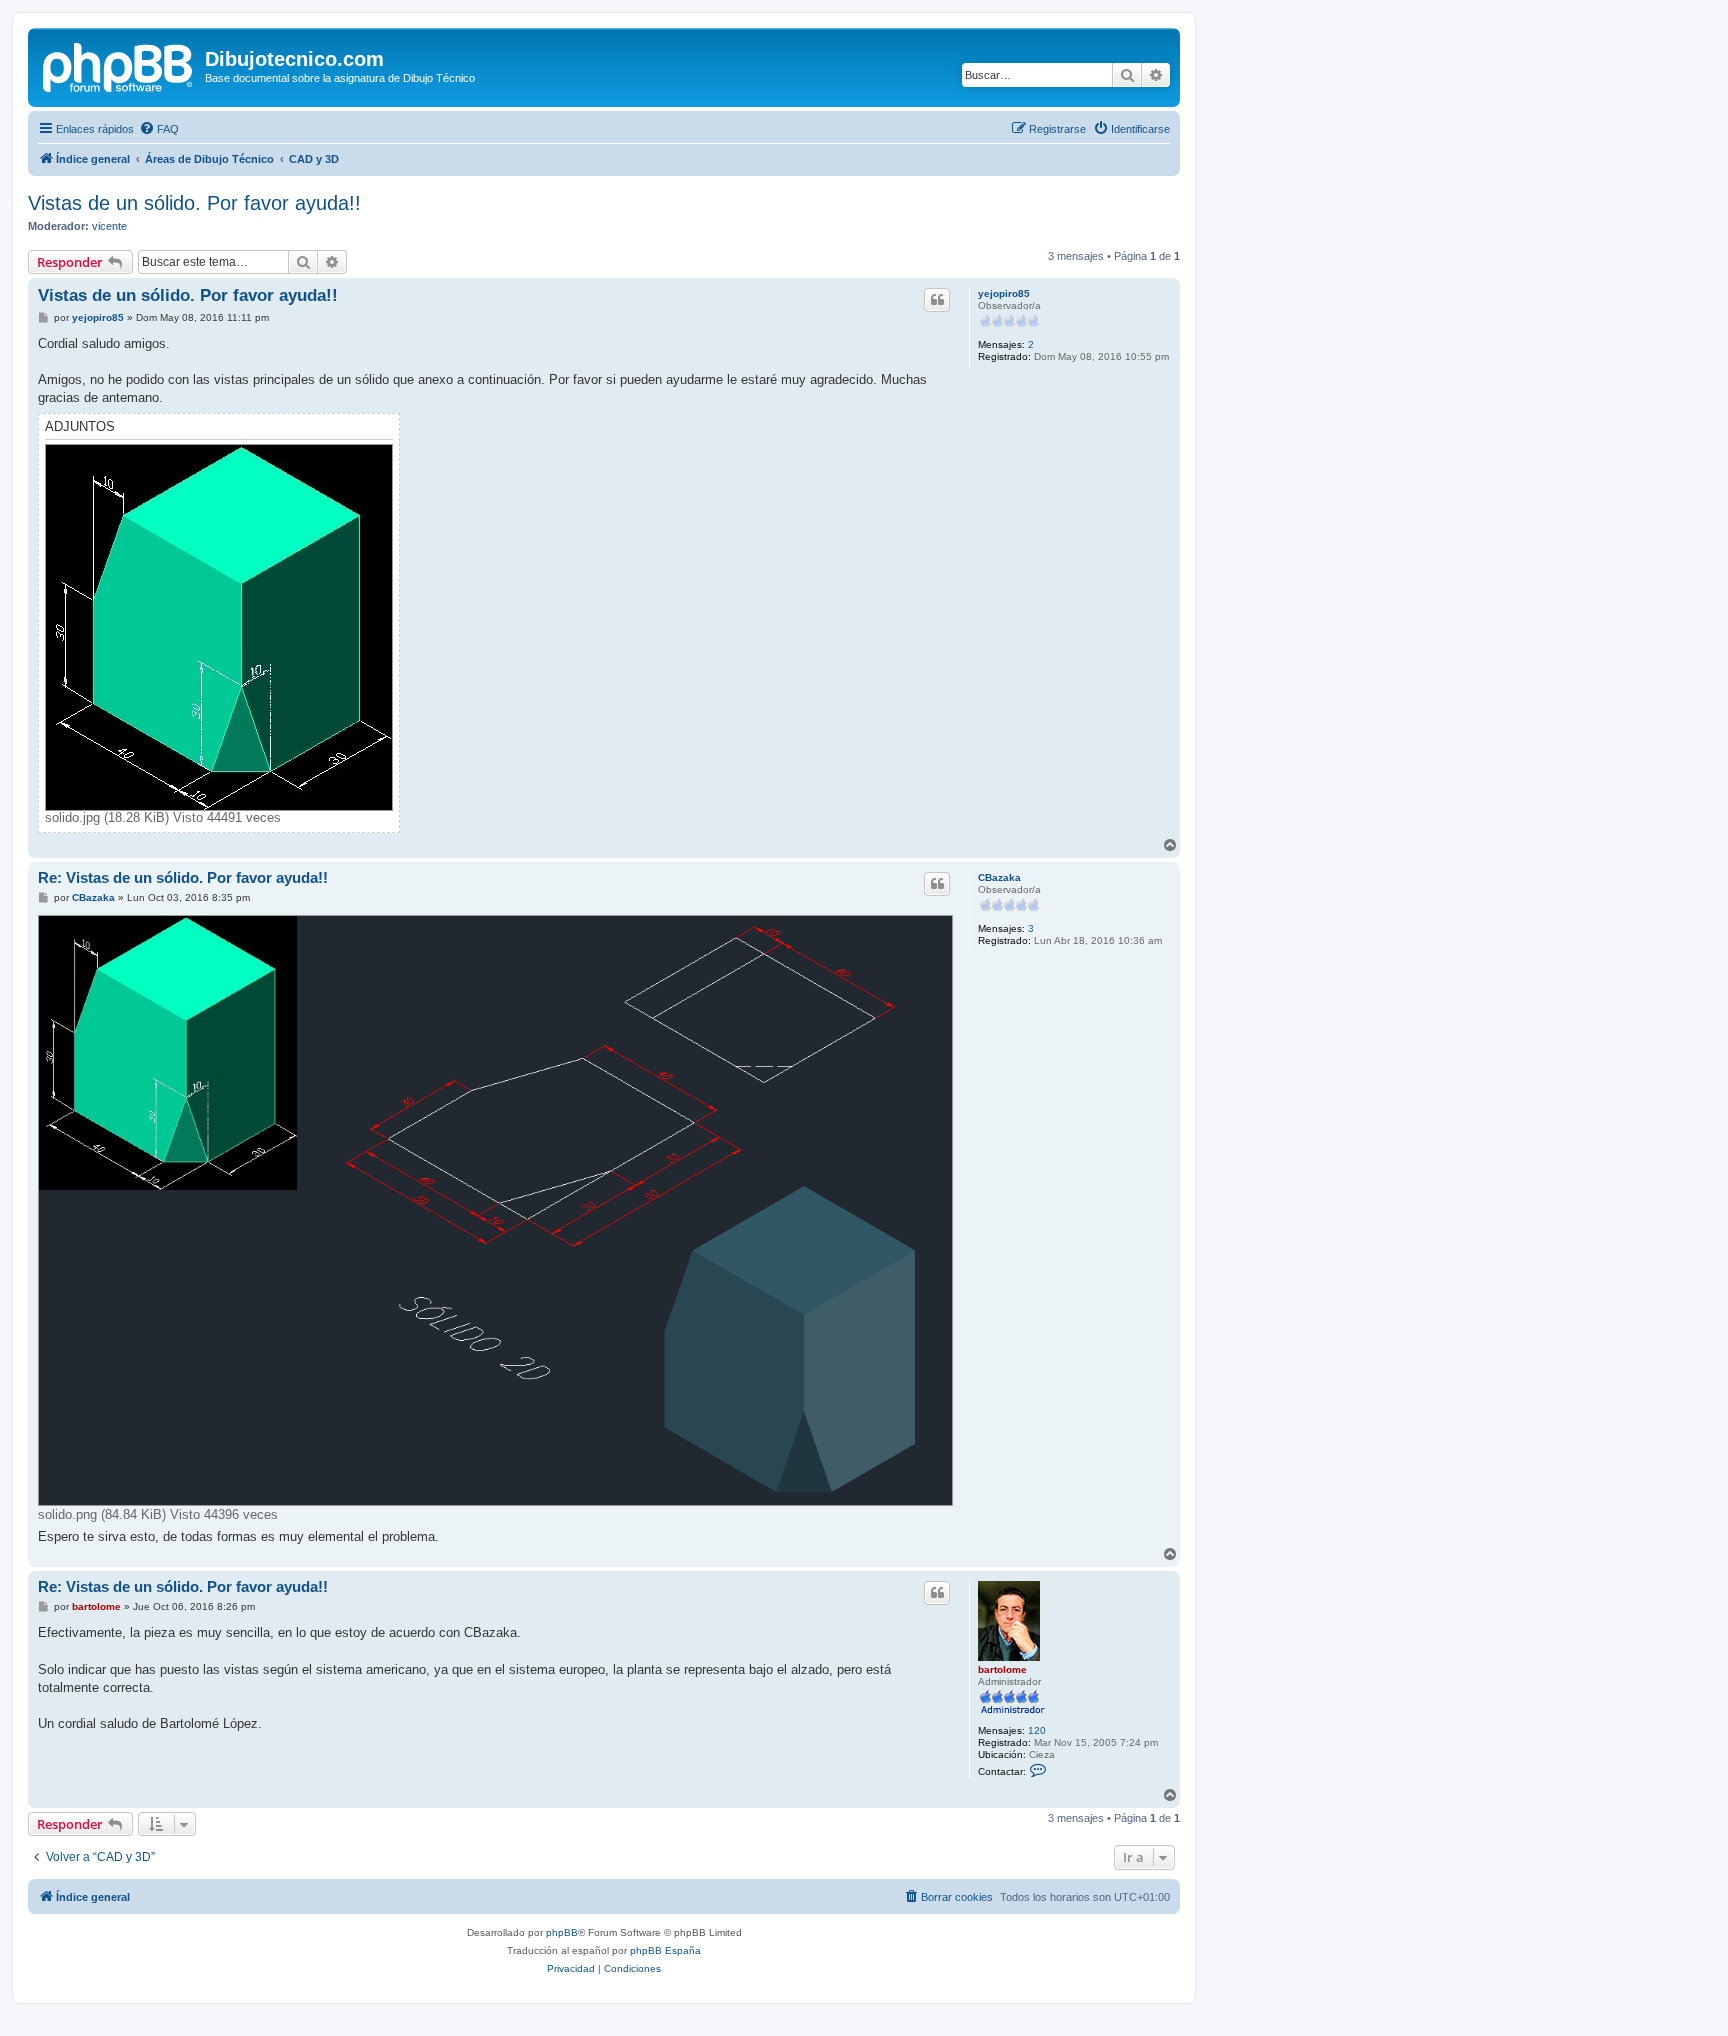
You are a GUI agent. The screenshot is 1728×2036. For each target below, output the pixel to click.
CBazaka (999, 877)
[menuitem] (159, 129)
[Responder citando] (937, 300)
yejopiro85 (1004, 293)
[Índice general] (119, 65)
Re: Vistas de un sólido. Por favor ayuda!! (183, 877)
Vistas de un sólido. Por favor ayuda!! (194, 203)
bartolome (1002, 1669)
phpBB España (665, 1950)
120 (1037, 1730)
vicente (109, 226)
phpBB (562, 1932)
